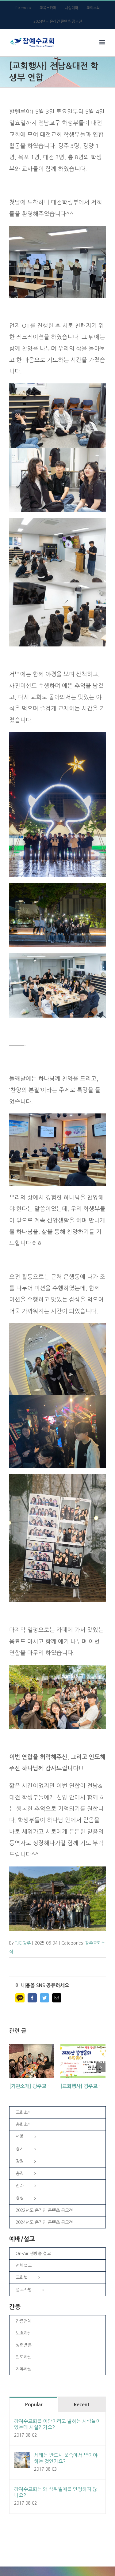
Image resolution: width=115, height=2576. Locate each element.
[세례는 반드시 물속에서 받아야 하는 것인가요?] (22, 2457)
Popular (34, 2405)
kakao (20, 1998)
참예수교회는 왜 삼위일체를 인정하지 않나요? (56, 2492)
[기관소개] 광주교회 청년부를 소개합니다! (53, 2086)
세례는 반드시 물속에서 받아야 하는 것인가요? (66, 2458)
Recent (82, 2405)
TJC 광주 (23, 1943)
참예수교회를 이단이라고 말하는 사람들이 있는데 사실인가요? (57, 2424)
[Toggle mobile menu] (103, 42)
